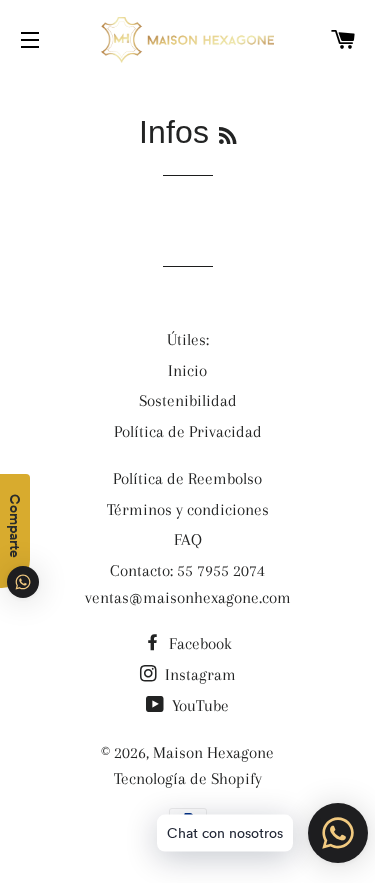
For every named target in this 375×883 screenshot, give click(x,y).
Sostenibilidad (188, 400)
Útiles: (188, 339)
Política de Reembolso (187, 478)
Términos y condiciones (188, 509)
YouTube (198, 705)
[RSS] (227, 136)
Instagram (198, 674)
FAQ (188, 539)
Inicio (187, 370)
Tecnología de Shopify (188, 778)
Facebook (198, 643)
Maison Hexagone (213, 752)
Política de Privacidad (188, 431)
